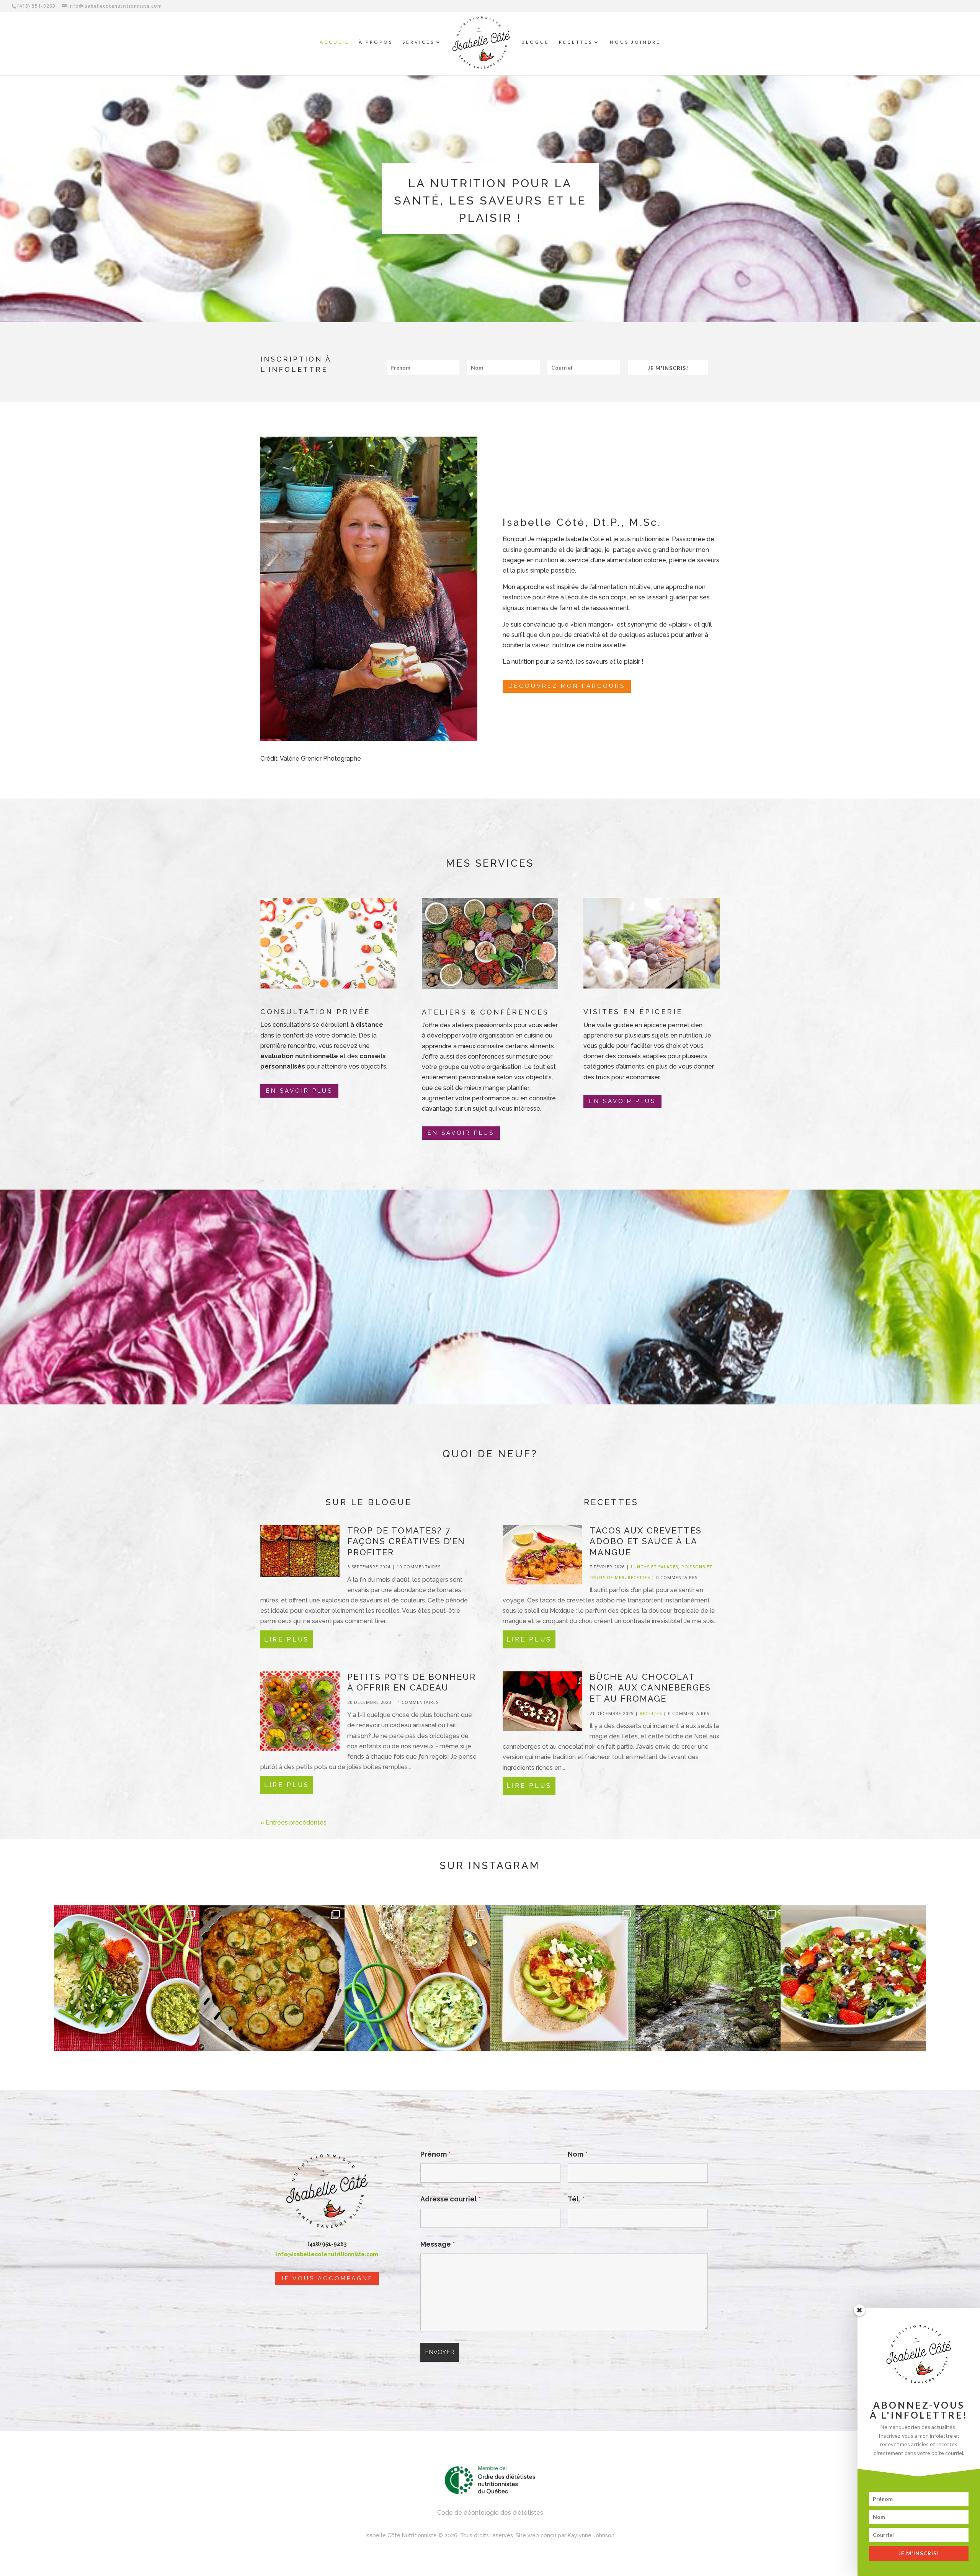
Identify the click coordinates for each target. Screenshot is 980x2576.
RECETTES (576, 42)
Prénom (436, 2154)
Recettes (639, 1577)
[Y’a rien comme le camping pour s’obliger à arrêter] (708, 1978)
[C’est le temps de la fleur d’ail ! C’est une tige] (417, 1978)
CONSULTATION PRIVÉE (315, 1012)
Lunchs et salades (655, 1567)
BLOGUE (535, 42)
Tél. (576, 2199)
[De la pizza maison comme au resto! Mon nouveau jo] (272, 1978)
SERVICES (418, 42)
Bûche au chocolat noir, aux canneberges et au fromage (650, 1688)
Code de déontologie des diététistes (490, 2513)
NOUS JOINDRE (635, 42)
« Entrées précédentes (293, 1822)
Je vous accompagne (327, 2278)
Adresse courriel (451, 2199)
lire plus (287, 1639)
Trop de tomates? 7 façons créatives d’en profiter (406, 1541)
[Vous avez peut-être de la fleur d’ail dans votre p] (127, 1978)
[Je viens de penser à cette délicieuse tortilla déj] (563, 1978)
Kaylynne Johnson (591, 2535)
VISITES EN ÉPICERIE (633, 1012)
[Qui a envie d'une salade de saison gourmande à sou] (853, 1978)
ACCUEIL (334, 42)
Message (438, 2244)
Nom (578, 2154)
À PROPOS (376, 42)
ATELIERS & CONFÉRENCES (485, 1012)
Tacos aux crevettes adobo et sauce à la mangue (646, 1541)
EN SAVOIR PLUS (299, 1091)
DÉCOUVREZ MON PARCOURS (567, 686)
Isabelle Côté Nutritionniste (401, 2535)
